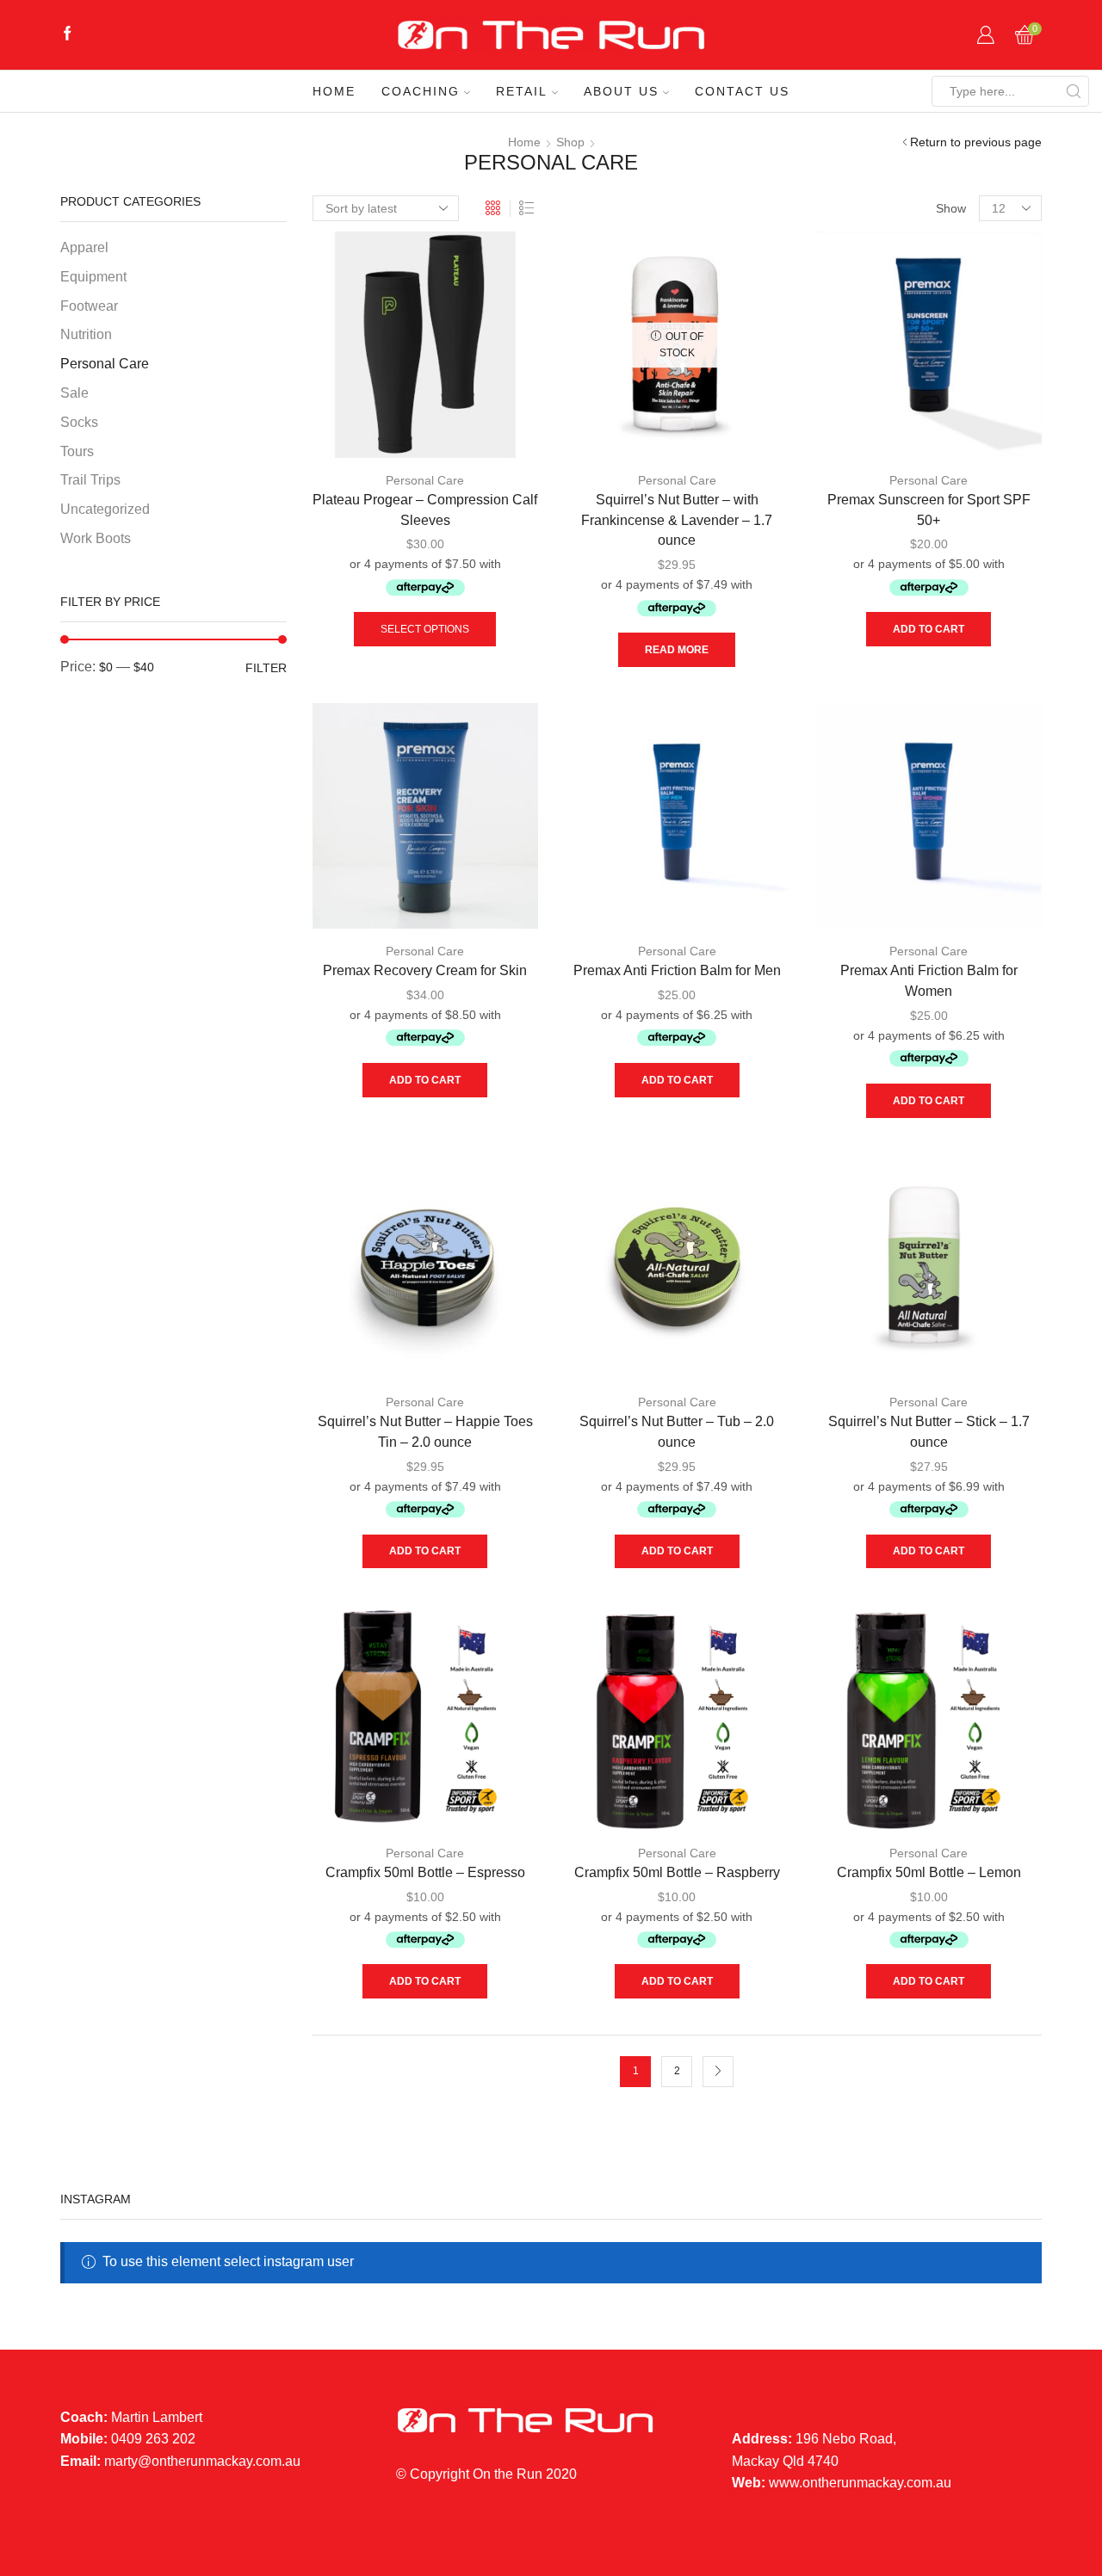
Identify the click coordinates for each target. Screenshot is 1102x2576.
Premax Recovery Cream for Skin (425, 970)
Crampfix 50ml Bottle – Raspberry (677, 1872)
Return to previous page (976, 142)
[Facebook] (68, 35)
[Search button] (1074, 91)
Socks (79, 422)
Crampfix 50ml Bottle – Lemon (929, 1872)
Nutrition (86, 334)
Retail (522, 91)
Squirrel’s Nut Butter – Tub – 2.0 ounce (677, 1432)
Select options (425, 629)
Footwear (89, 306)
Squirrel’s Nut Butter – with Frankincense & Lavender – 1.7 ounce (677, 520)
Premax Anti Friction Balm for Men (677, 970)
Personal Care (425, 480)
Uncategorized (105, 509)
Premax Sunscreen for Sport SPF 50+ (929, 510)
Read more (677, 650)
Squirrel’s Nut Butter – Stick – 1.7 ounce (929, 1432)
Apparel (84, 247)
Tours (77, 451)
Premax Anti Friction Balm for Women (929, 981)
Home (334, 91)
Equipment (93, 277)
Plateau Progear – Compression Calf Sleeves (425, 510)
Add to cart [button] (929, 629)
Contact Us (742, 91)
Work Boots (96, 538)
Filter (266, 668)
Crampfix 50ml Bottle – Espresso (425, 1872)
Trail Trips (90, 480)
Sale (74, 393)
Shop (570, 142)
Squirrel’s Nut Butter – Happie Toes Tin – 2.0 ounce (425, 1432)
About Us (621, 91)
